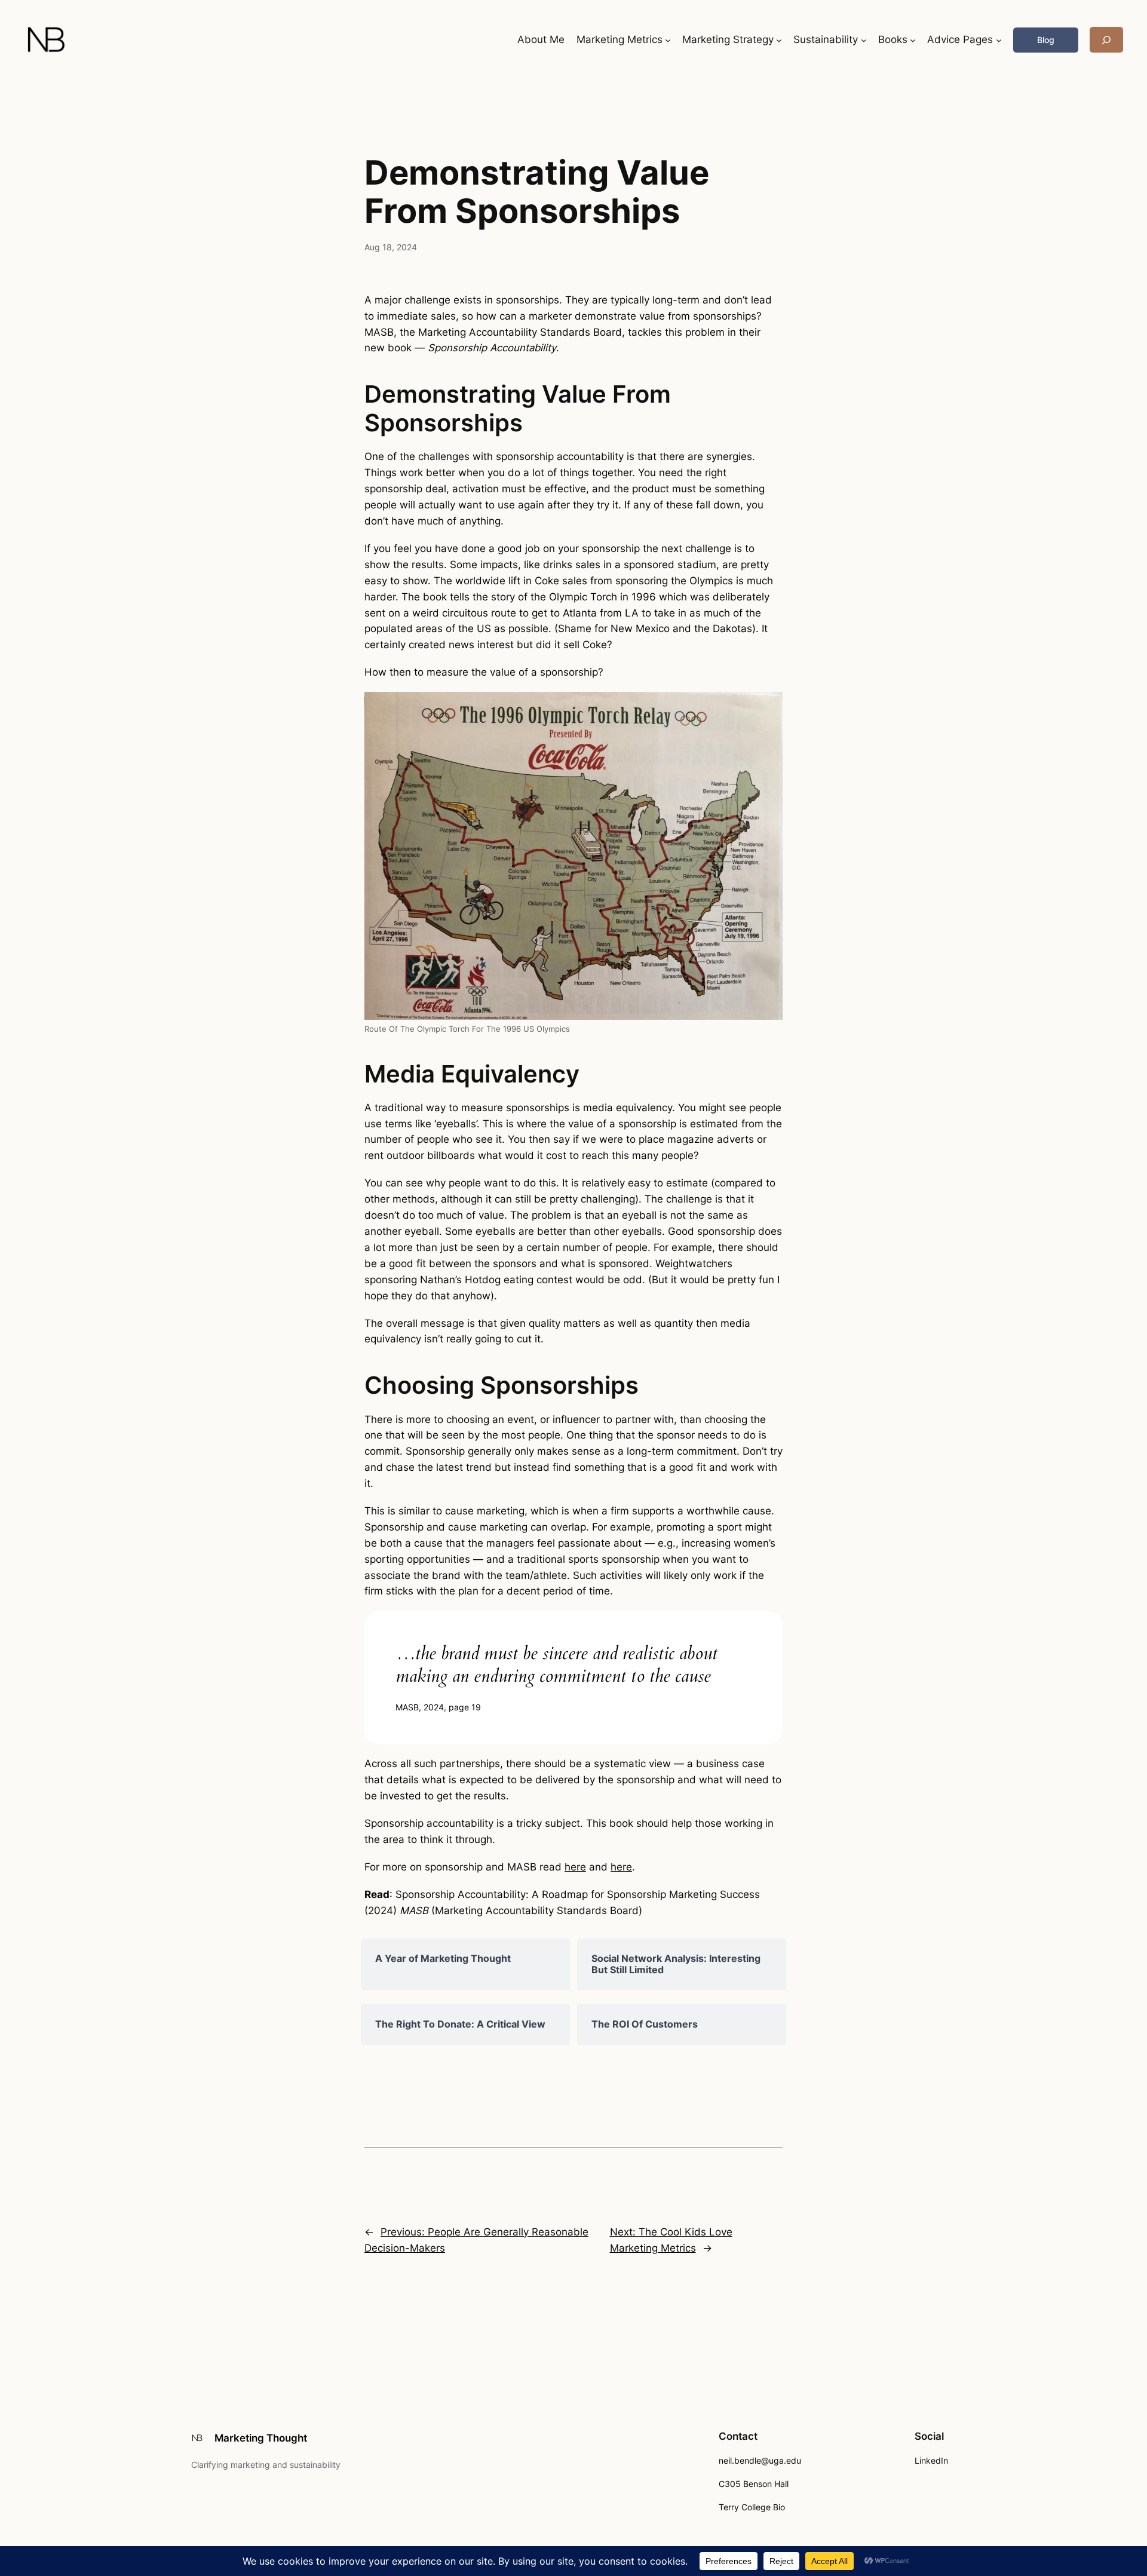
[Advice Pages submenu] (999, 40)
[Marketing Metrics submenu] (668, 40)
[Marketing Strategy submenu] (779, 40)
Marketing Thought (261, 2438)
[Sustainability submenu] (864, 40)
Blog (1046, 40)
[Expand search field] (1106, 40)
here (575, 1867)
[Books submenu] (913, 40)
